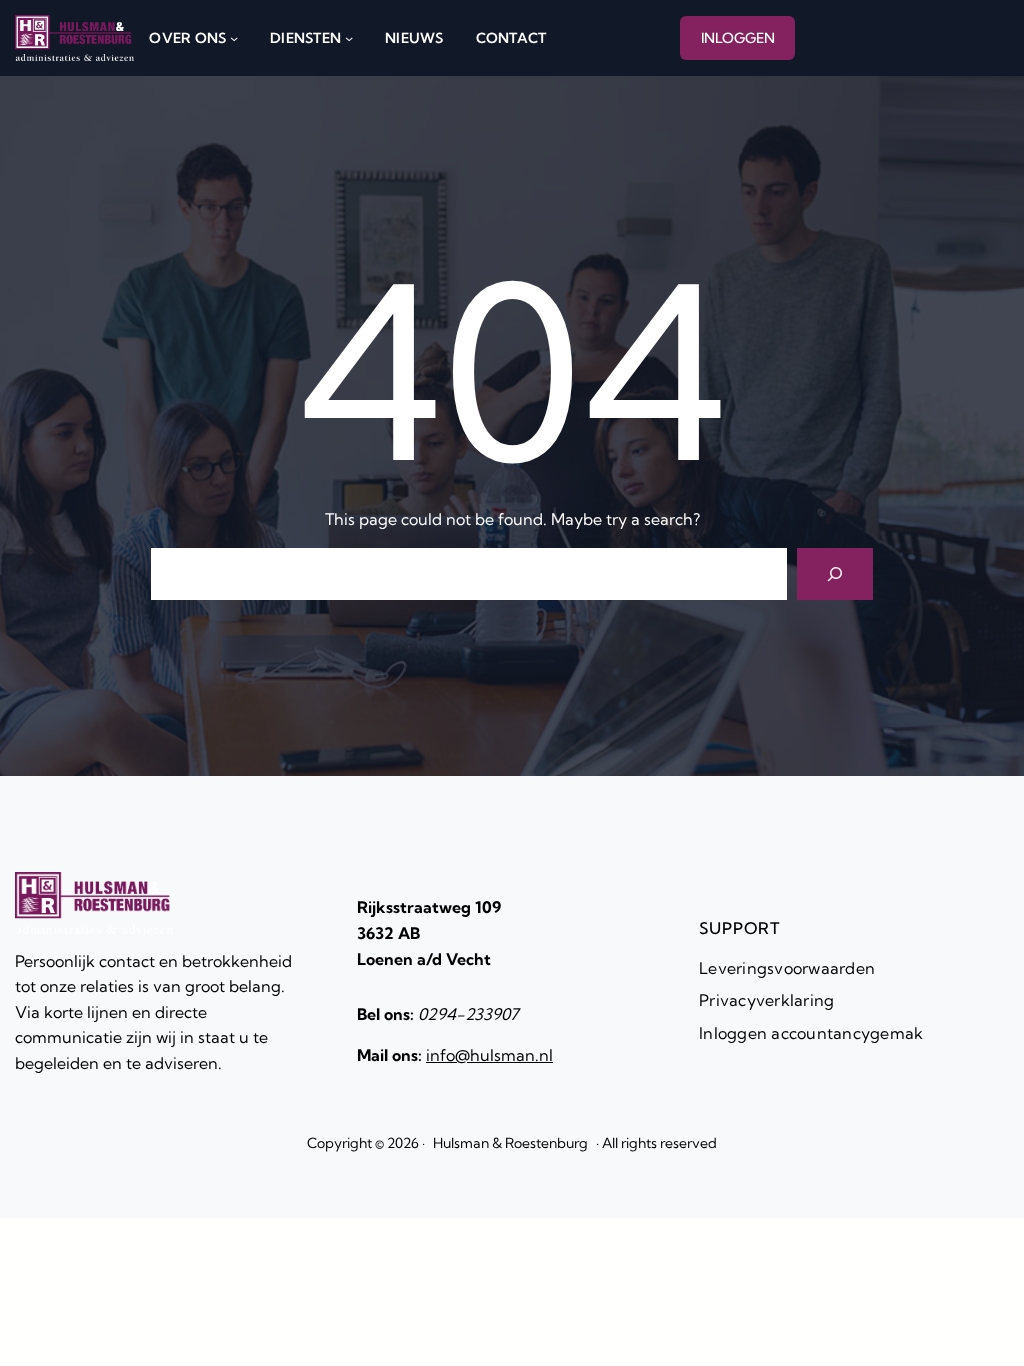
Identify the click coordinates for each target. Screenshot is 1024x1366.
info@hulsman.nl (489, 1055)
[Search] (835, 574)
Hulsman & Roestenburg (510, 1143)
